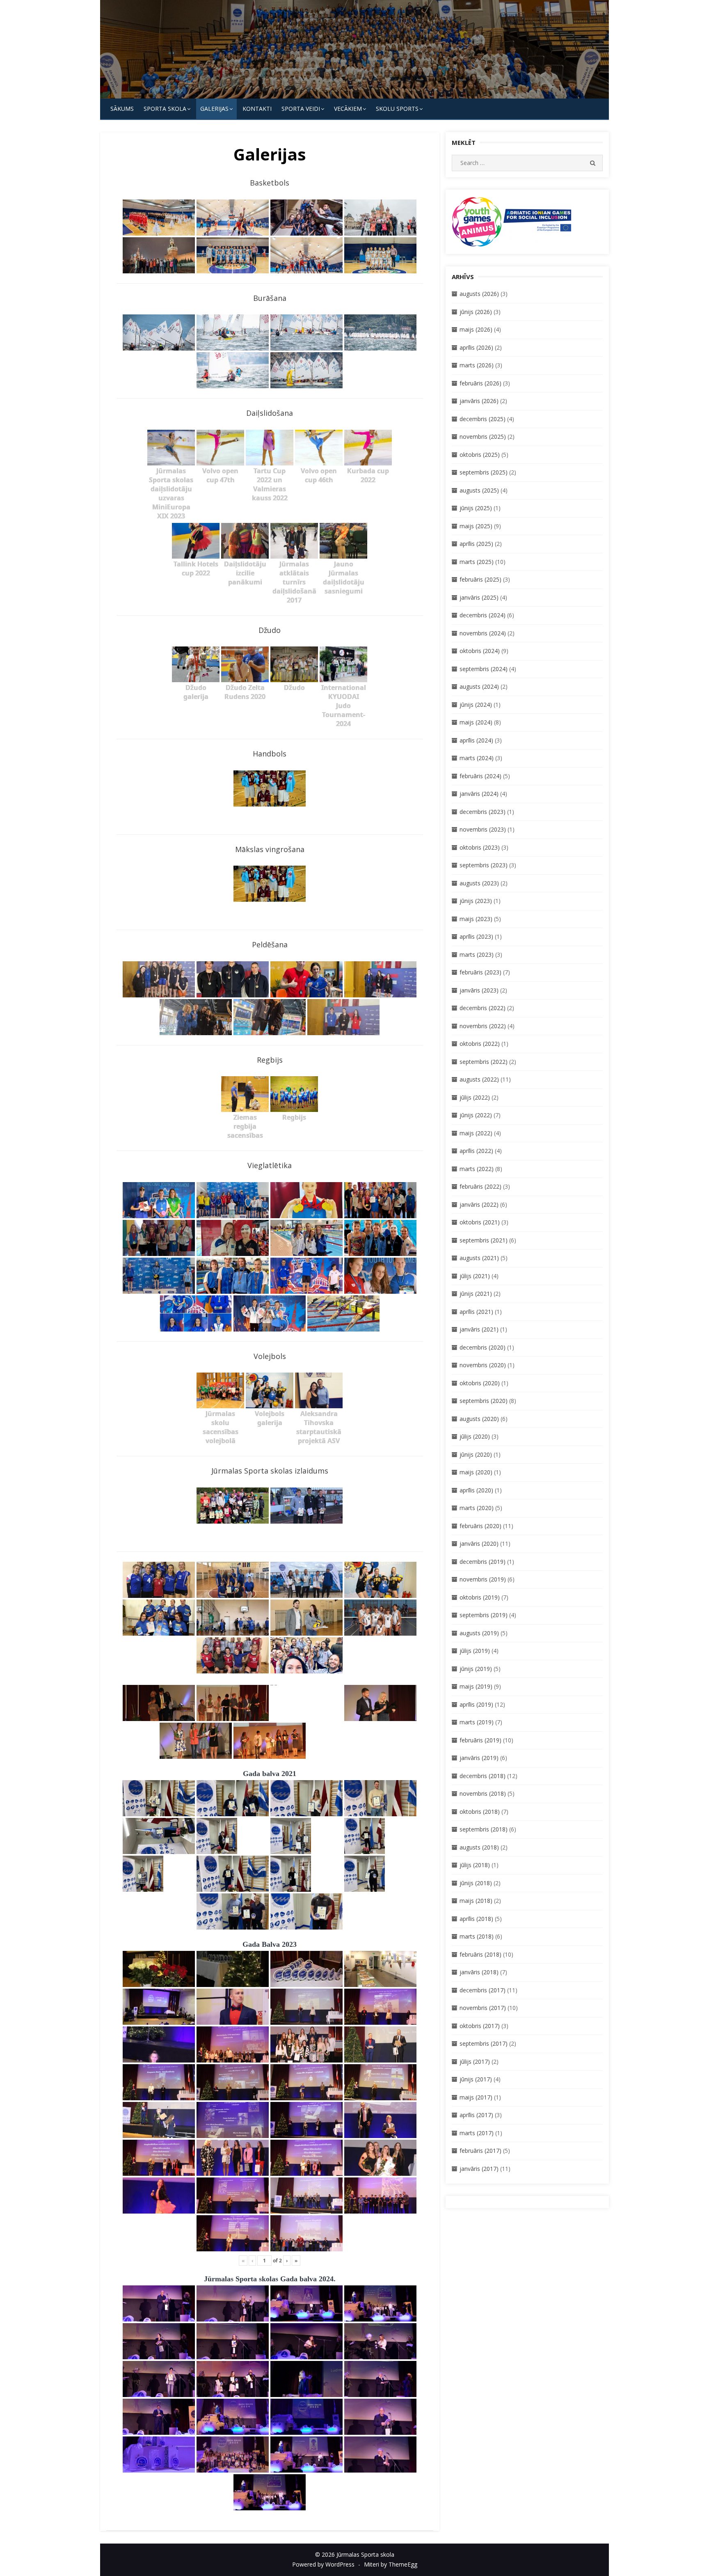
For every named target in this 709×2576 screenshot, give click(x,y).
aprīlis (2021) (476, 1312)
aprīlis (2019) (476, 1704)
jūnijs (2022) (476, 1115)
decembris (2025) (483, 419)
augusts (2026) (479, 294)
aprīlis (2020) (476, 1490)
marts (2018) (477, 1936)
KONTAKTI (257, 109)
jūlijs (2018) (475, 1865)
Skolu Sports (397, 109)
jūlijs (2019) (475, 1651)
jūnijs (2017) (476, 2079)
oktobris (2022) (480, 1044)
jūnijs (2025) (476, 508)
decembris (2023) (483, 812)
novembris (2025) (483, 437)
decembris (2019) (483, 1562)
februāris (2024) (480, 776)
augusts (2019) (479, 1633)
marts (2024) (477, 758)
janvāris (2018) (479, 1972)
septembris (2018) (484, 1829)
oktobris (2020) (480, 1383)
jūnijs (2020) (476, 1454)
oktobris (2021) (480, 1222)
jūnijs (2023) (476, 901)
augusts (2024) (479, 686)
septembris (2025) (484, 472)
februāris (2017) (480, 2151)
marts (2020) (477, 1508)
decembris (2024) (483, 615)
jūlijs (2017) (475, 2061)
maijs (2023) (476, 919)
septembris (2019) (484, 1615)
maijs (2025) (476, 526)
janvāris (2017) (479, 2169)
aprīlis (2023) (476, 936)
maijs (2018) (476, 1901)
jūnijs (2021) (476, 1294)
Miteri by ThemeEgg (391, 2564)
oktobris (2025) (480, 455)
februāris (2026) (480, 383)
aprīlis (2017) (476, 2115)
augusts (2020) (479, 1419)
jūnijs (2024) (476, 705)
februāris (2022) (480, 1186)
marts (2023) (477, 955)
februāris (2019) (480, 1740)
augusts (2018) (479, 1847)
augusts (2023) (479, 883)
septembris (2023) (484, 865)
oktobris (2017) (480, 2026)
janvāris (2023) (479, 990)
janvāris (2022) (479, 1204)
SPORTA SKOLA (165, 109)
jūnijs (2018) (476, 1883)
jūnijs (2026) (476, 312)
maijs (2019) (476, 1686)
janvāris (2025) (479, 597)
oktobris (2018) (480, 1812)
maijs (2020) (476, 1472)
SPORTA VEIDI (301, 109)
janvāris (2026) (479, 401)
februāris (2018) (480, 1954)
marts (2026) (477, 365)
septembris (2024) (484, 669)
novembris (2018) (483, 1793)
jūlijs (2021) (475, 1276)
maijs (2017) (476, 2097)
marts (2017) (477, 2133)
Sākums (122, 109)
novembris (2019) (483, 1579)
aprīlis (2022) (476, 1151)
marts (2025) (477, 562)
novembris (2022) (483, 1026)
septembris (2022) (484, 1062)
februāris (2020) (480, 1526)
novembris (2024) (483, 633)
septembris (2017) (484, 2043)
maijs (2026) (476, 329)
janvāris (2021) (479, 1329)
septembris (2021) (484, 1240)
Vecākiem (348, 109)
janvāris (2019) (479, 1758)
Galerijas (214, 109)
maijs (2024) (476, 722)
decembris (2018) (483, 1776)
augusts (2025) (479, 490)
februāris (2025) (480, 579)
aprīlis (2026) (476, 347)
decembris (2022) (483, 1008)
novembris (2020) (483, 1365)
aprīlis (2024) (476, 740)
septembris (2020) (484, 1401)
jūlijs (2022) (475, 1097)
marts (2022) (477, 1169)
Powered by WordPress (323, 2564)
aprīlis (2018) (476, 1919)
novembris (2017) (483, 2008)
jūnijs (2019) (476, 1669)
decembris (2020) (483, 1347)
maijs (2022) (476, 1133)
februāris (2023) (480, 972)
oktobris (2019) (480, 1597)
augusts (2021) (479, 1258)
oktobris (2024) (480, 651)
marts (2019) (477, 1722)
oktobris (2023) (480, 847)
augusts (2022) (479, 1079)
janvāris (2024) (479, 794)
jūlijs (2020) (475, 1436)
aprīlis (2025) (476, 544)
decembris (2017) (483, 1990)
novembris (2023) (483, 829)
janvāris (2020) (479, 1544)
